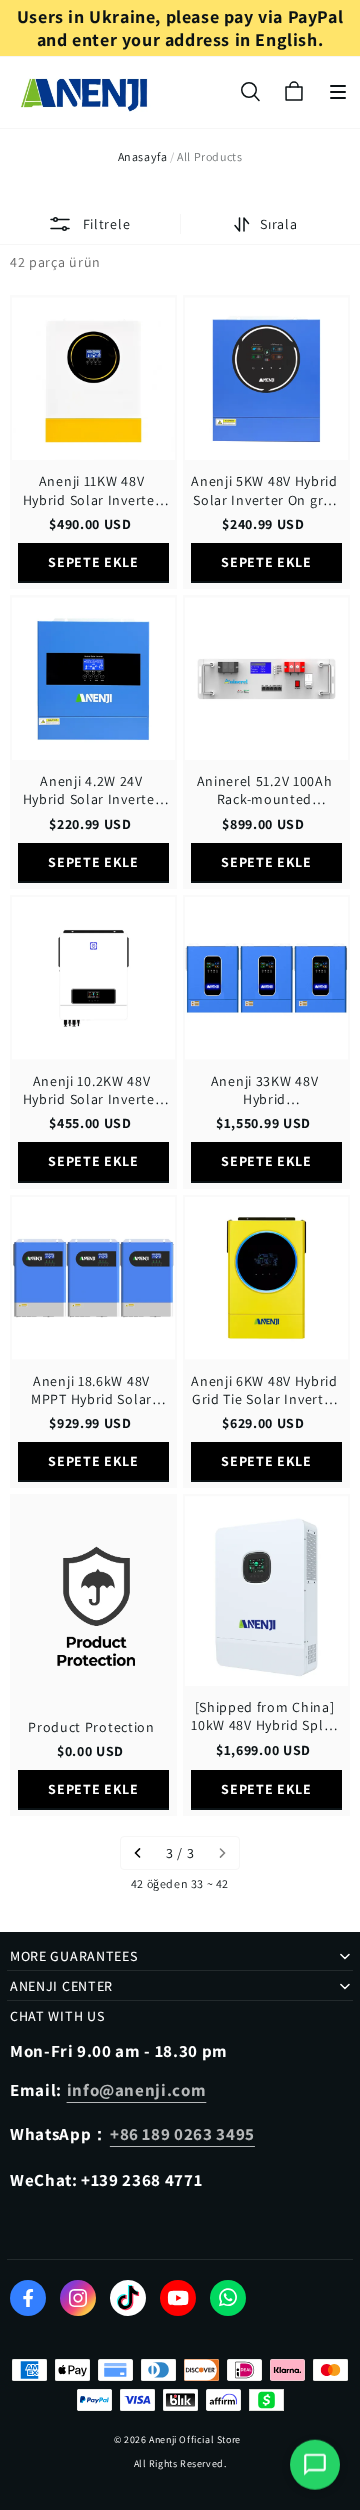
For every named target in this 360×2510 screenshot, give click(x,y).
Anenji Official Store (195, 2439)
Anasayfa (143, 156)
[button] (338, 92)
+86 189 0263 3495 (182, 2134)
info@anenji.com (137, 2090)
